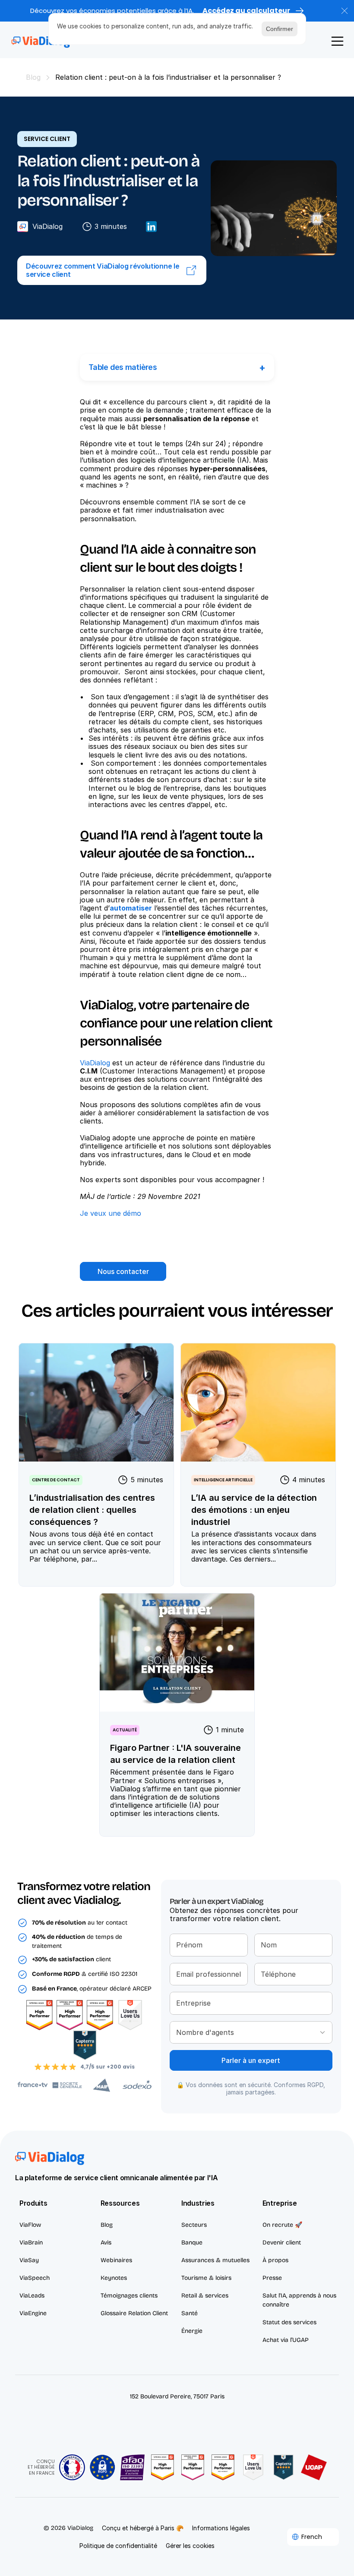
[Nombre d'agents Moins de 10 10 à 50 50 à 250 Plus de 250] (251, 2032)
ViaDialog (95, 1063)
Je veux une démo (111, 1213)
